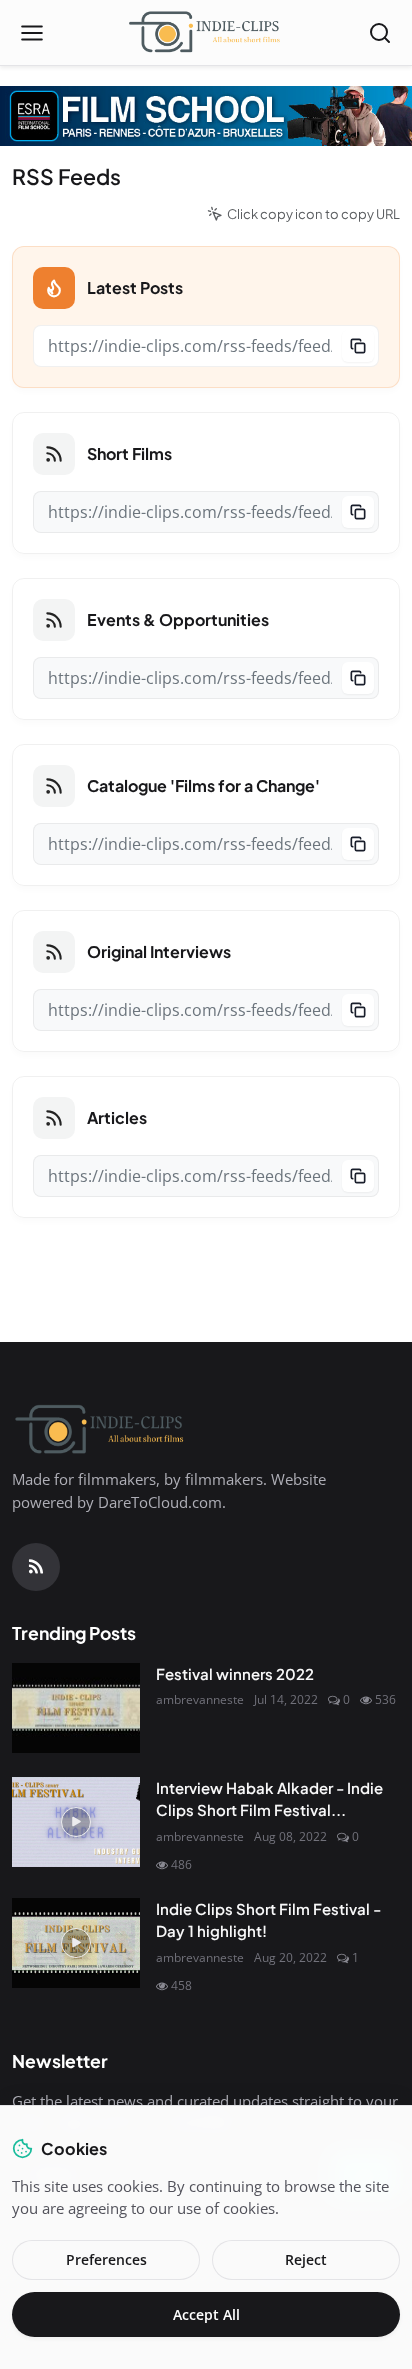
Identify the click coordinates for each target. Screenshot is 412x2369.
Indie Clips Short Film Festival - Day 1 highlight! (268, 1920)
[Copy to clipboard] (358, 346)
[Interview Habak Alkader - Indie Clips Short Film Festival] (76, 1822)
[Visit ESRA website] (206, 116)
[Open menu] (32, 33)
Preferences (106, 2259)
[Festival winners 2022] (76, 1708)
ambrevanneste (200, 1699)
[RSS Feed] (36, 1567)
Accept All (206, 2314)
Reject (306, 2259)
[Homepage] (206, 33)
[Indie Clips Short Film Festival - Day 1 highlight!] (76, 1943)
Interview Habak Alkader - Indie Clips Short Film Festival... (269, 1799)
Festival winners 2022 (235, 1673)
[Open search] (380, 33)
